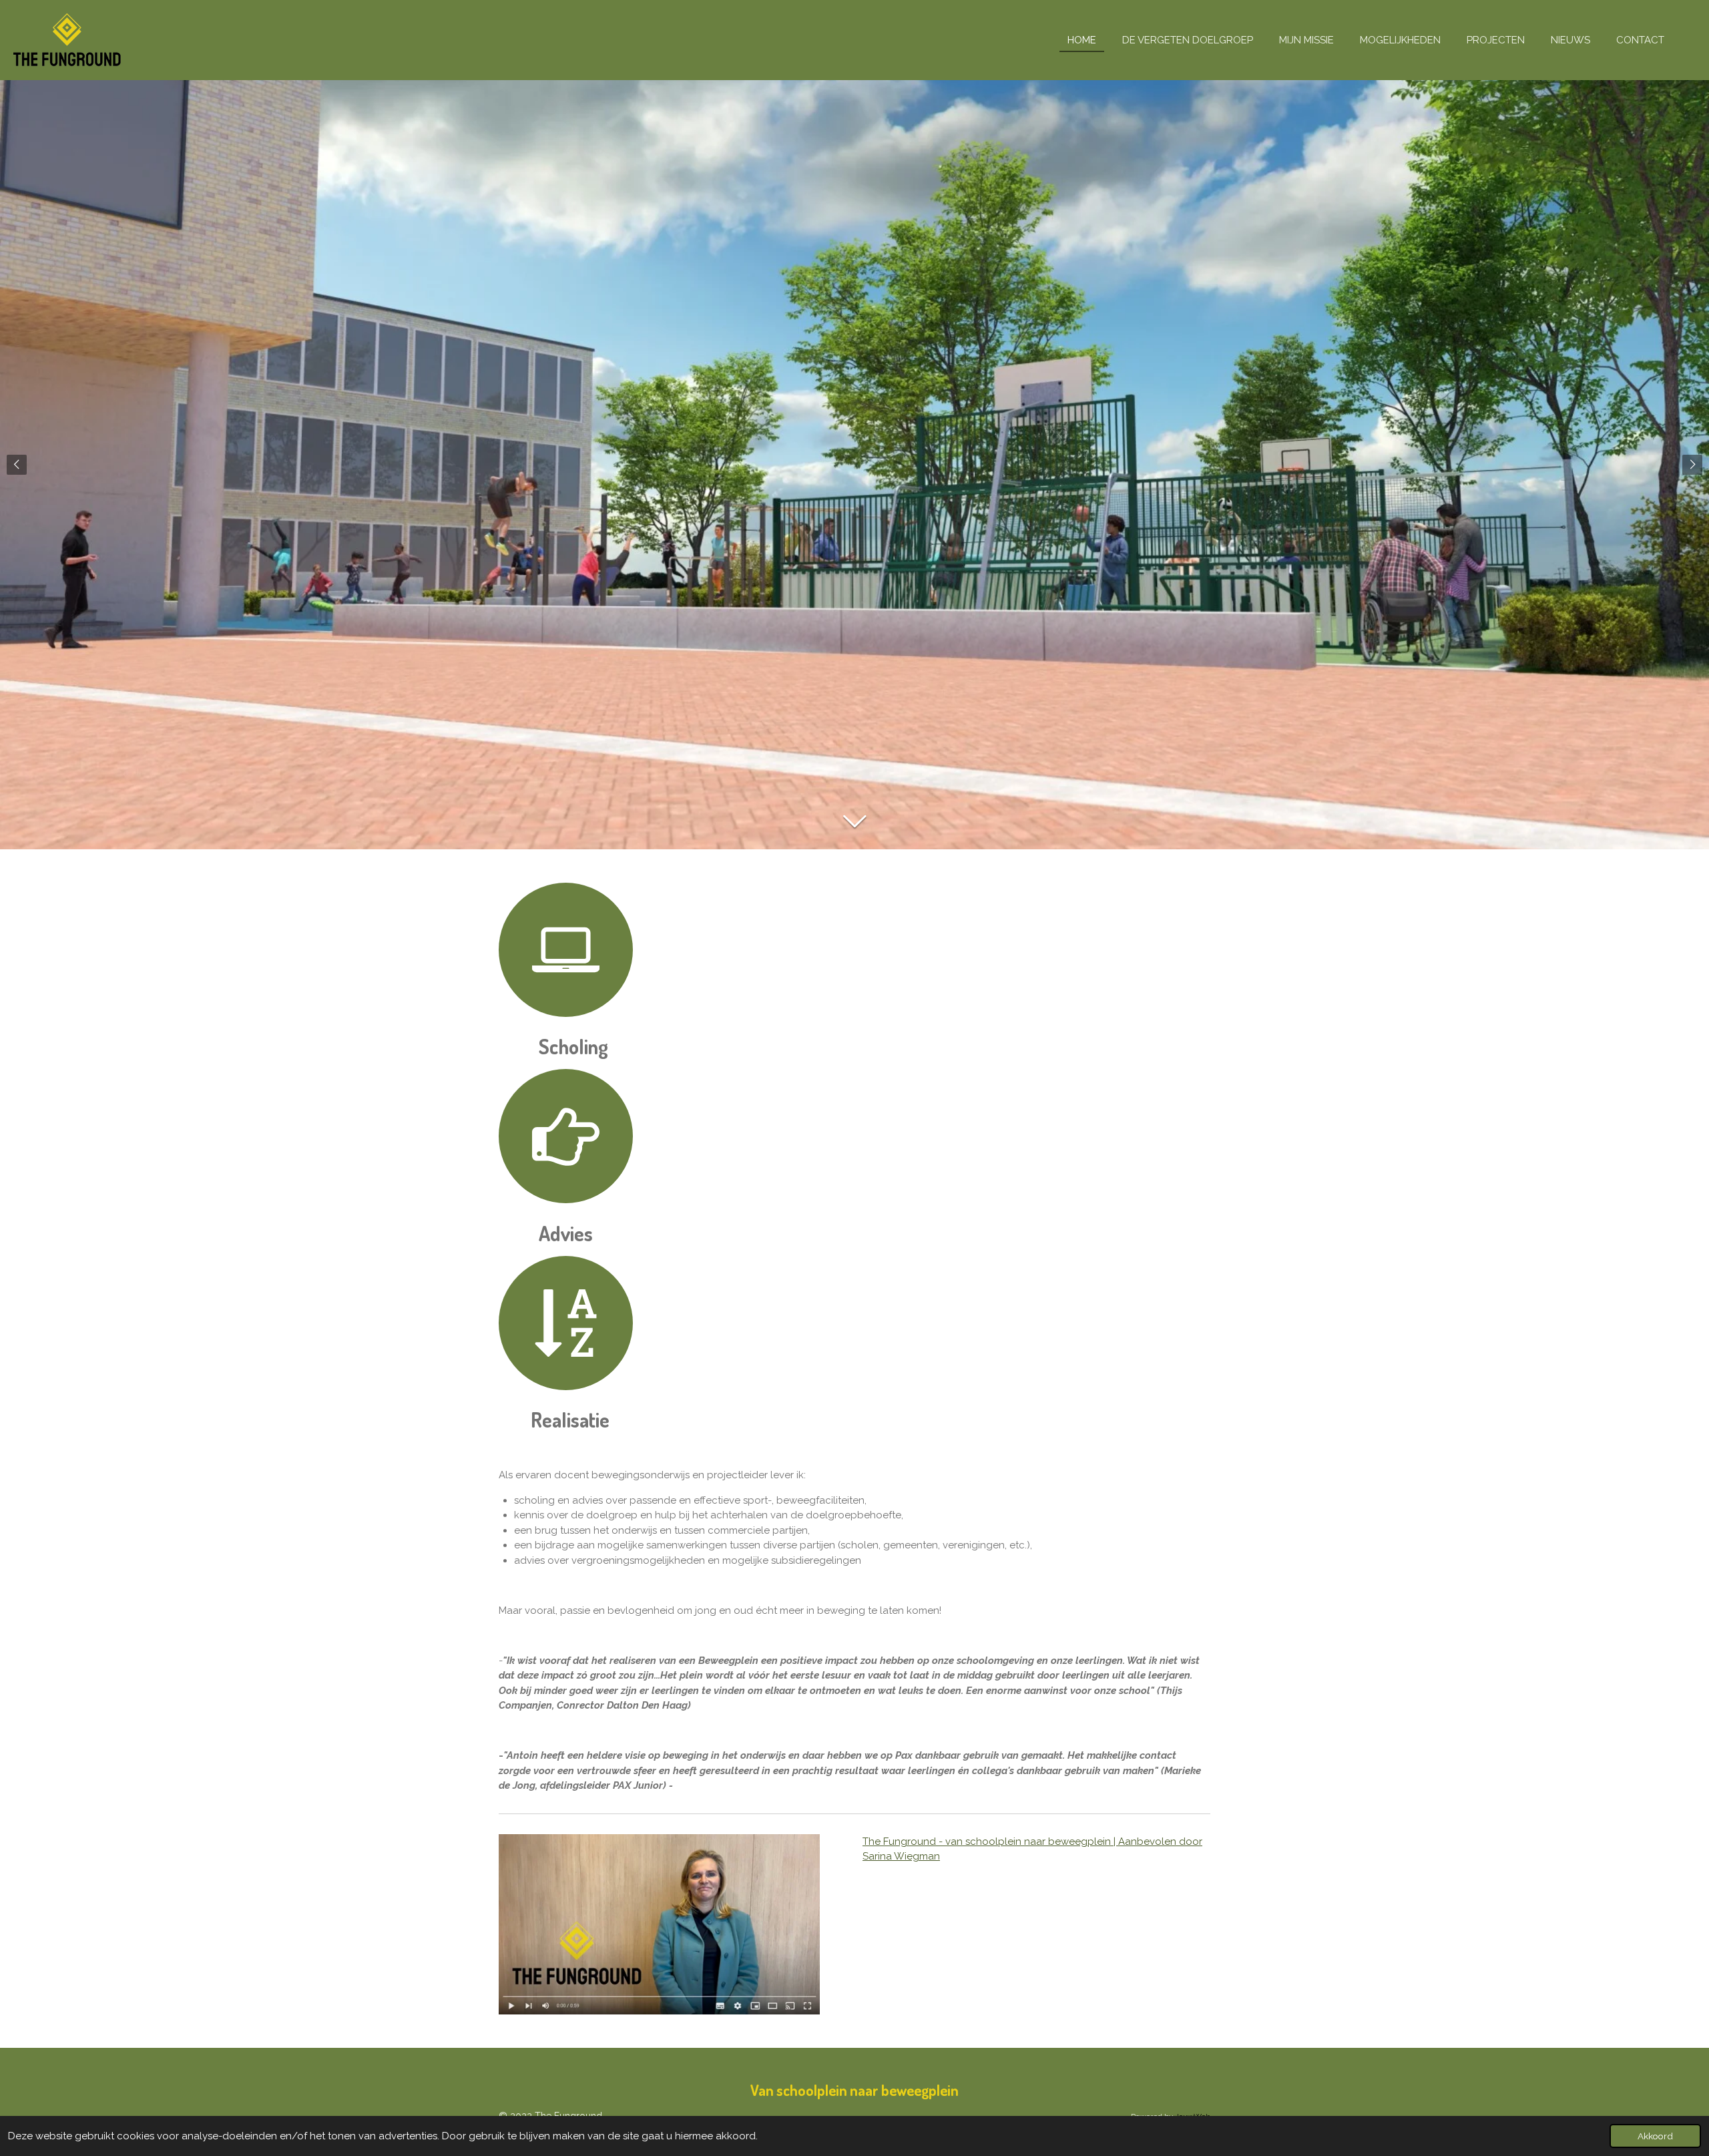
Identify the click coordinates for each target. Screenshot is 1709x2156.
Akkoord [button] (1655, 2136)
